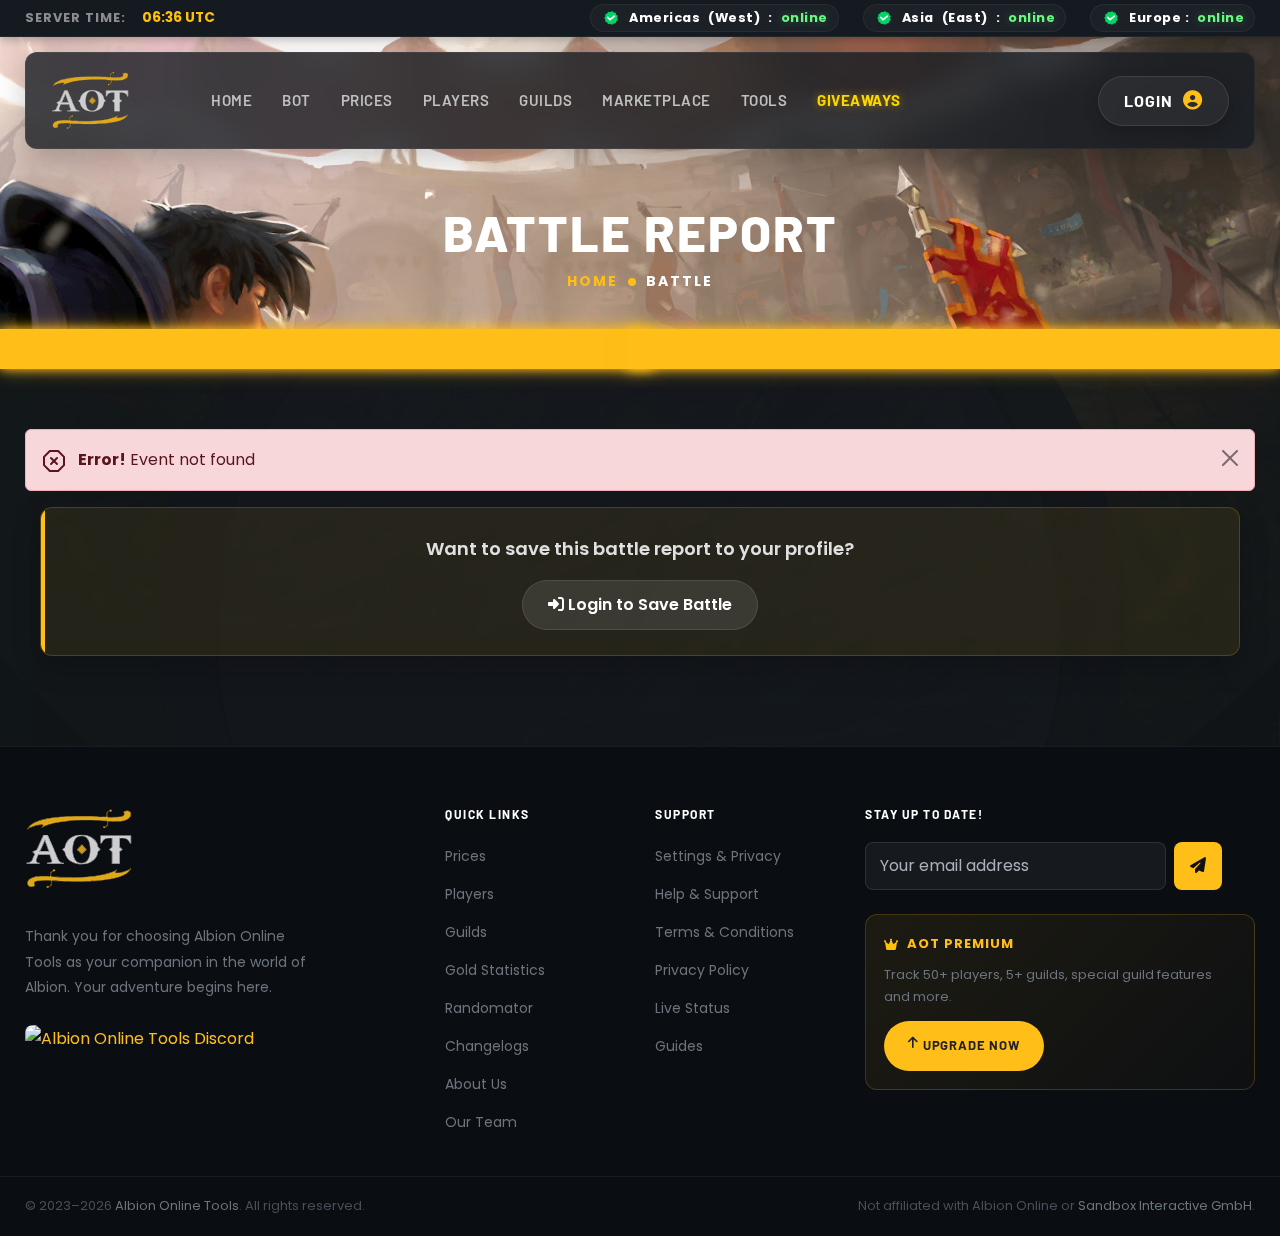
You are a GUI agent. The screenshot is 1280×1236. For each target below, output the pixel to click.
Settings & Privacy (718, 856)
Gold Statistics (495, 970)
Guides (679, 1046)
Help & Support (707, 894)
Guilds (545, 100)
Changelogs (487, 1046)
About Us (476, 1084)
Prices (367, 100)
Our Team (481, 1122)
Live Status (692, 1008)
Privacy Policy (702, 970)
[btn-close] (1230, 458)
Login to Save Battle (648, 604)
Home (231, 100)
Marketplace (656, 100)
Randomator (489, 1008)
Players (456, 100)
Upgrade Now (971, 1045)
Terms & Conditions (724, 932)
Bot (296, 100)
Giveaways (859, 100)
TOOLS (764, 100)
